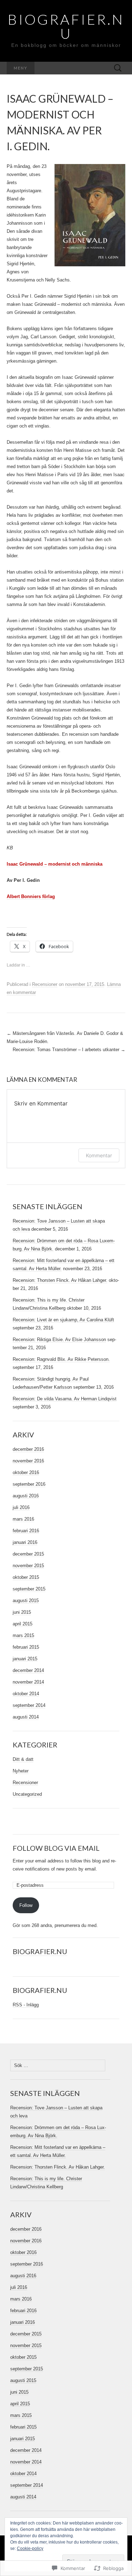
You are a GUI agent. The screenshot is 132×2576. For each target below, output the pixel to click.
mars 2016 (23, 1519)
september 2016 (29, 1484)
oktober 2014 (26, 1694)
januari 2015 (25, 1659)
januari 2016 (25, 1542)
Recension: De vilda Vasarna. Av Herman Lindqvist (65, 1399)
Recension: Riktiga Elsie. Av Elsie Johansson (59, 1339)
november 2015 (28, 1566)
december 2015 (28, 1554)
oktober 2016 (26, 1472)
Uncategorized (27, 1794)
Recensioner (45, 984)
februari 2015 (26, 1647)
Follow (26, 1905)
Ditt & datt (23, 1759)
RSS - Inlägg (26, 2005)
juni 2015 (22, 1612)
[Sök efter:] (118, 68)
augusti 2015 (26, 1601)
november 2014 (28, 1682)
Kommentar (99, 1155)
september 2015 (29, 1589)
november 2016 (28, 1461)
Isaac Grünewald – (27, 864)
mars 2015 (23, 1635)
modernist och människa (75, 864)
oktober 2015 (26, 1577)
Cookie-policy (30, 2548)
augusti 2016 (26, 1496)
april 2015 (23, 1624)
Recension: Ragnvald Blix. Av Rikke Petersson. (61, 1359)
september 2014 (29, 1705)
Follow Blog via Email (56, 1848)
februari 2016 (26, 1531)
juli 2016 (21, 1507)
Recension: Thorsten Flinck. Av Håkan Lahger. (60, 1280)
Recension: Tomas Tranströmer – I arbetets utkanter (69, 1050)
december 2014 (28, 1670)
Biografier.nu (40, 1951)
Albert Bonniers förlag (31, 896)
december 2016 (28, 1449)
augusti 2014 (26, 1717)
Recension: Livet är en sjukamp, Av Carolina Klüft (63, 1320)
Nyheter (21, 1771)
